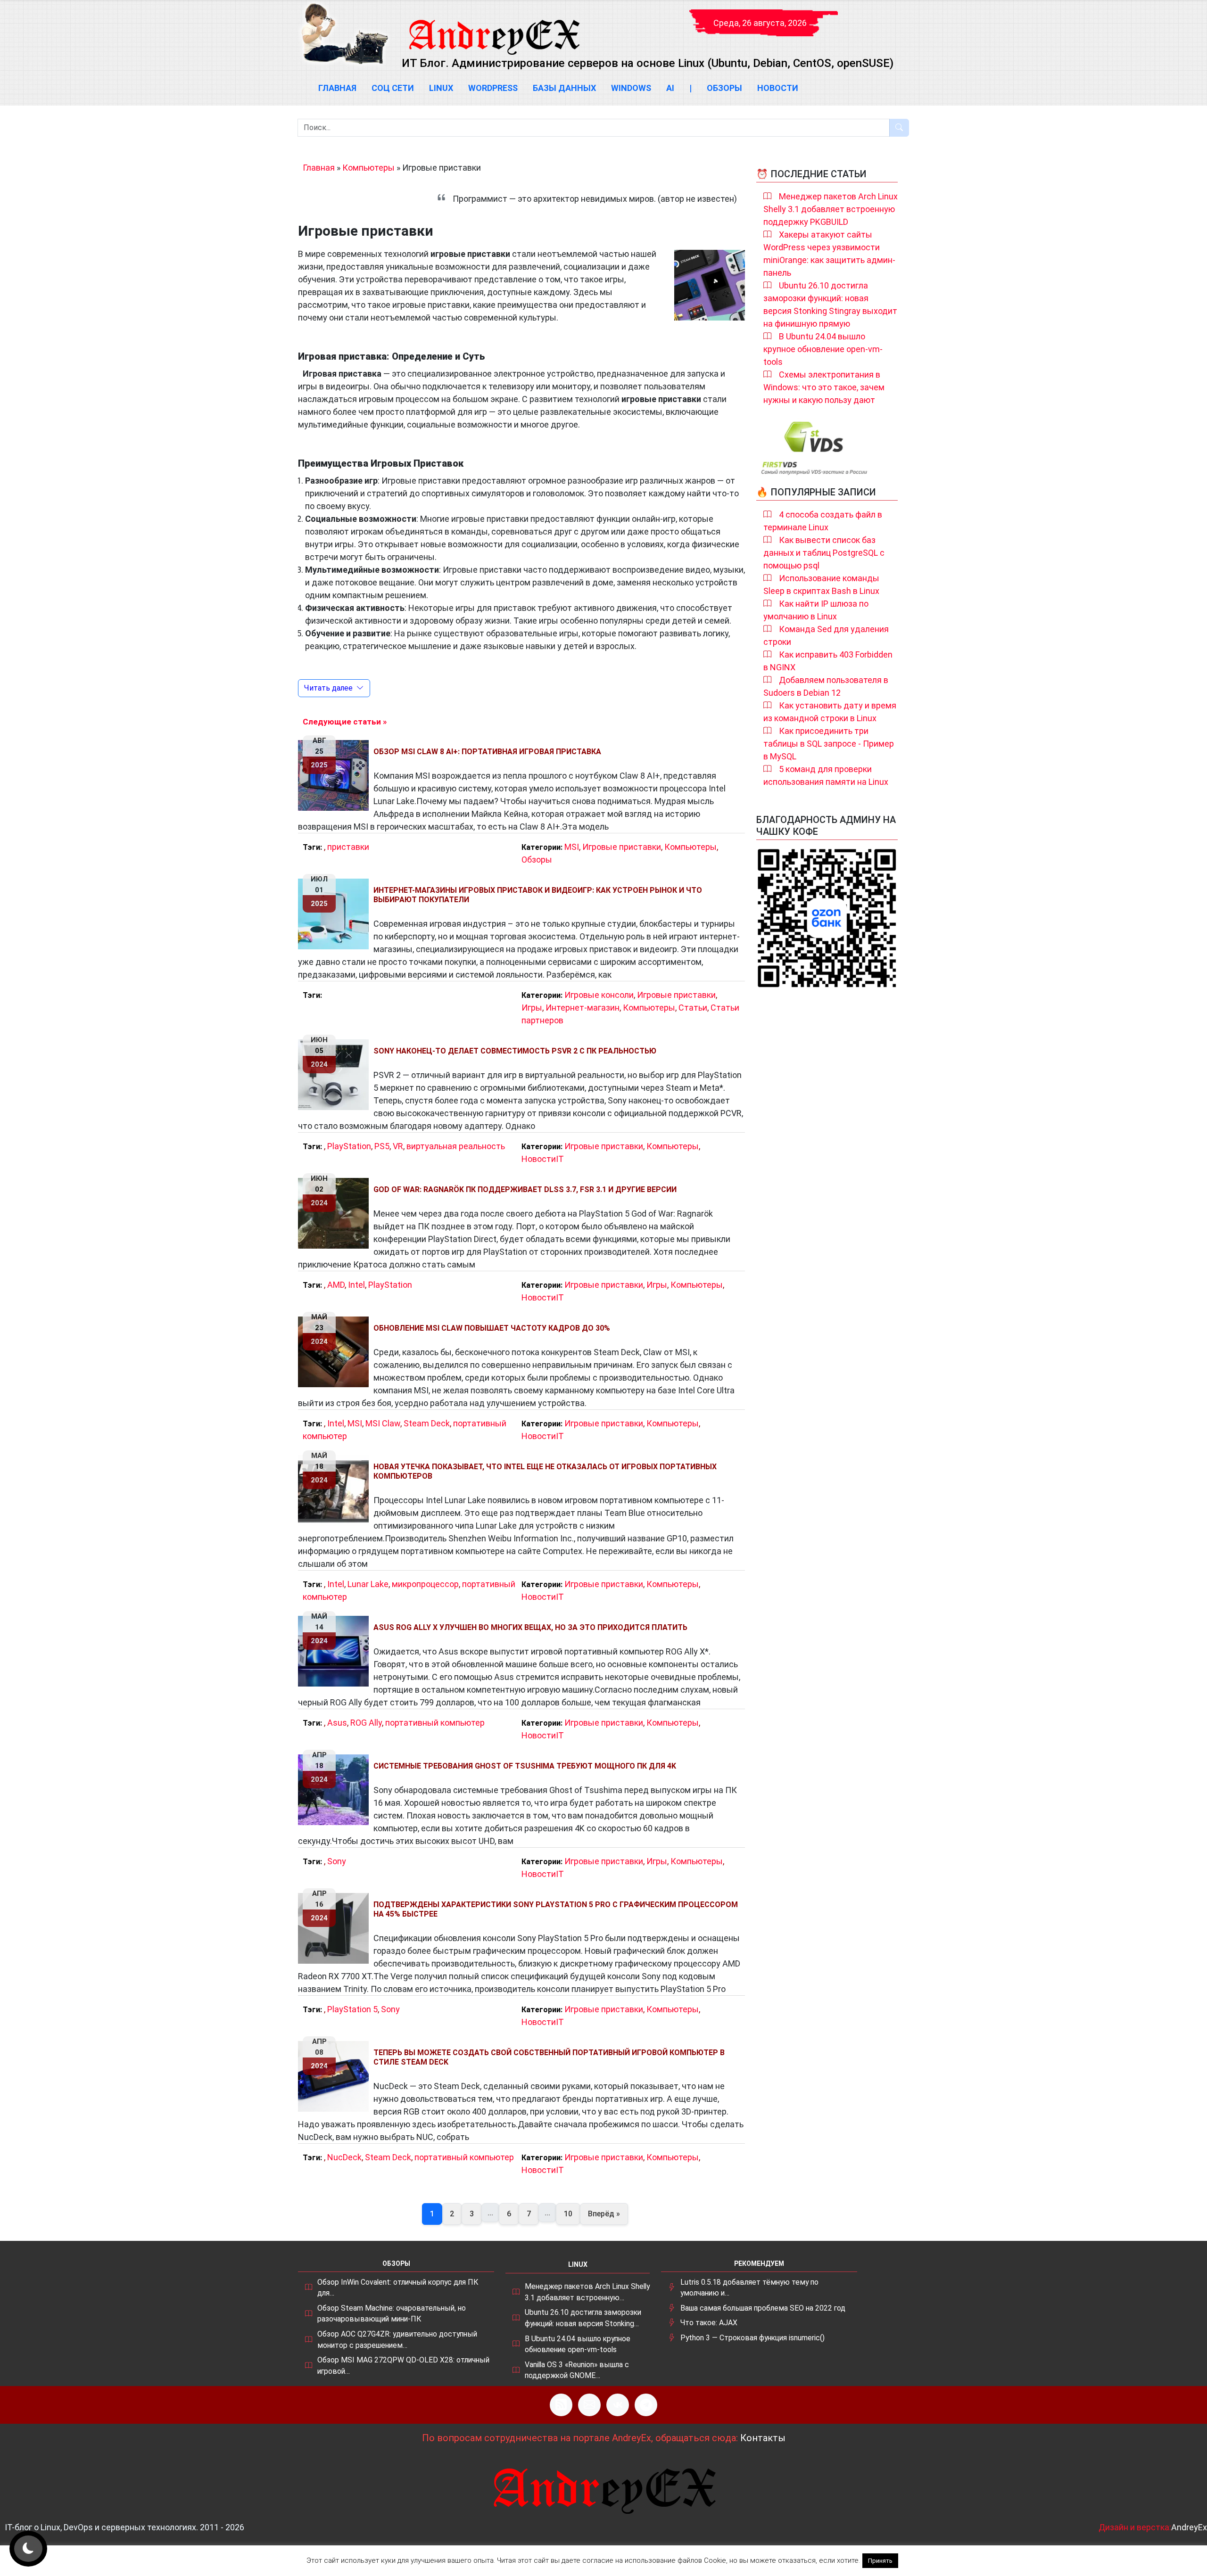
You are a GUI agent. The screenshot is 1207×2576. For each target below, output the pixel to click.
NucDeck (344, 2157)
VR (398, 1146)
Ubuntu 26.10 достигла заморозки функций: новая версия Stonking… (583, 2318)
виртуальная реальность (456, 1146)
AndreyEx (1189, 2527)
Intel (356, 1285)
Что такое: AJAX (709, 2323)
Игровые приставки (622, 847)
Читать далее (328, 688)
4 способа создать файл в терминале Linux (823, 521)
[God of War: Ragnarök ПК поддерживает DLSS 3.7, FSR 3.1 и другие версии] (336, 1213)
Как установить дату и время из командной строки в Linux (830, 712)
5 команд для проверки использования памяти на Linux (826, 775)
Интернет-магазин (583, 1008)
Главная (337, 88)
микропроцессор (425, 1584)
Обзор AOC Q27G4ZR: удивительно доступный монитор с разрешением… (397, 2340)
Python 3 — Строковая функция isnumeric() (752, 2338)
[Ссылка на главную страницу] (494, 28)
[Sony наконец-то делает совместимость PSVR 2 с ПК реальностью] (336, 1075)
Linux (441, 88)
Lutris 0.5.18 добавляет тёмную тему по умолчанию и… (749, 2288)
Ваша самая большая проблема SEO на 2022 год (763, 2308)
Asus (337, 1723)
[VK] (618, 2405)
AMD (336, 1285)
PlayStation (349, 1146)
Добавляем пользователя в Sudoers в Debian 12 (826, 686)
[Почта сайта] (589, 2405)
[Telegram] (646, 2405)
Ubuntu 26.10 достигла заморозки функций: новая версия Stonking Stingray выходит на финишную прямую (830, 305)
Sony (337, 1861)
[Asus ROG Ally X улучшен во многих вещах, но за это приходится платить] (336, 1651)
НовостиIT (543, 1159)
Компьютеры (368, 168)
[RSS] (561, 2405)
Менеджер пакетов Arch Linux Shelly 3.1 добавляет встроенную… (587, 2292)
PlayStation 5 (352, 2009)
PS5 (382, 1146)
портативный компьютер (435, 1723)
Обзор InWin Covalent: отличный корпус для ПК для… (398, 2288)
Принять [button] (880, 2561)
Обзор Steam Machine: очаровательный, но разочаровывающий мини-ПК (392, 2314)
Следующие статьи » (345, 722)
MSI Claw (383, 1423)
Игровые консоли (599, 995)
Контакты (763, 2438)
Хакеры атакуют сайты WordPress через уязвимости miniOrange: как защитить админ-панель (829, 254)
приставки (348, 847)
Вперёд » (604, 2214)
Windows (631, 88)
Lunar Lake (368, 1584)
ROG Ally (366, 1723)
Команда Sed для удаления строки (826, 635)
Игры (532, 1008)
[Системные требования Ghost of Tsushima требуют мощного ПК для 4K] (336, 1790)
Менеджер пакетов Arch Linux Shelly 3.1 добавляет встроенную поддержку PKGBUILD (831, 209)
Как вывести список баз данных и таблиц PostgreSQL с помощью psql (824, 553)
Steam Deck (427, 1423)
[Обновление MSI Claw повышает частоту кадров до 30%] (336, 1352)
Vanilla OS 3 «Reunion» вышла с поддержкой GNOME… (577, 2370)
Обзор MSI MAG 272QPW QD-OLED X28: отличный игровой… (403, 2366)
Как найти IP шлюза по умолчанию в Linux (816, 610)
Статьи (693, 1008)
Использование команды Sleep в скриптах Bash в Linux (821, 584)
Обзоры (724, 88)
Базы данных (564, 88)
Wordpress (493, 88)
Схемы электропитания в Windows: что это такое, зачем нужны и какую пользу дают (824, 387)
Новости (778, 88)
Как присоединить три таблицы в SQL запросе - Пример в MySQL (829, 744)
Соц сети (393, 88)
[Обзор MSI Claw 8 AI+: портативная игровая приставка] (336, 775)
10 (568, 2214)
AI (670, 88)
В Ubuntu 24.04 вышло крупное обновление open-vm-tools (823, 349)
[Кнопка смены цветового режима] (28, 2549)
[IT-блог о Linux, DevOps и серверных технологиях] (344, 34)
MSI (572, 847)
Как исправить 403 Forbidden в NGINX (828, 661)
